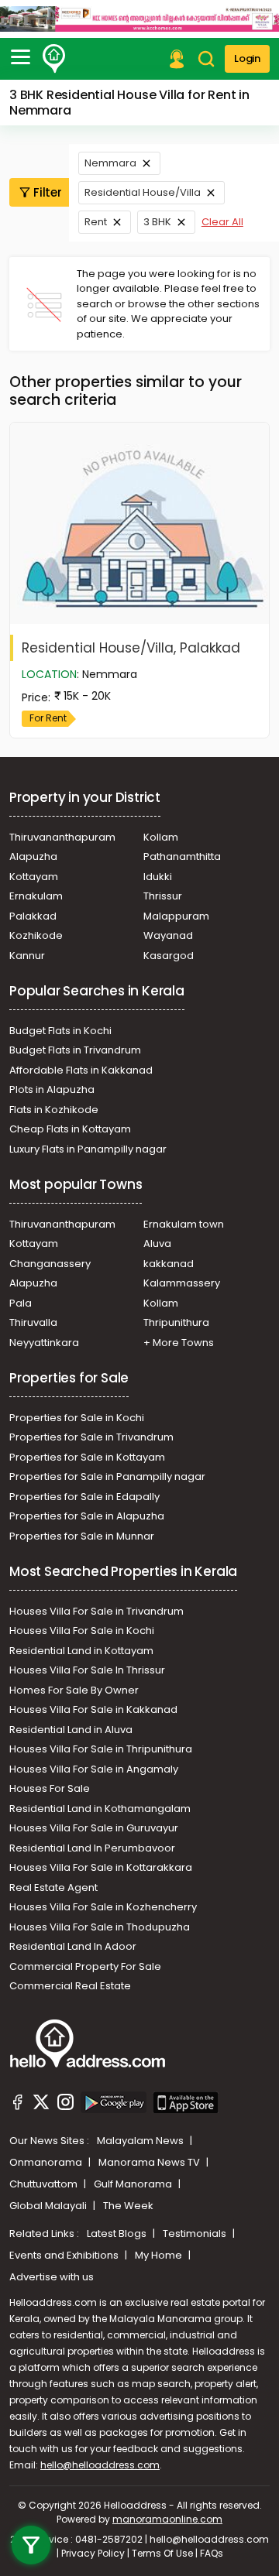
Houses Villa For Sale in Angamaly (94, 1769)
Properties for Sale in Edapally (84, 1497)
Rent (96, 222)
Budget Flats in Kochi (60, 1031)
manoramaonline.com (167, 2519)
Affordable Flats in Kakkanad (81, 1070)
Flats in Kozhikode (54, 1110)
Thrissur (163, 896)
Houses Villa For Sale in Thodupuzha (100, 1927)
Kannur (27, 956)
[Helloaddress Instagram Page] (65, 2105)
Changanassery (50, 1264)
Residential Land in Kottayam (81, 1651)
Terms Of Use (162, 2553)
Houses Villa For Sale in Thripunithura (101, 1749)
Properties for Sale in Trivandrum (91, 1437)
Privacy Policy (93, 2553)
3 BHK (157, 222)
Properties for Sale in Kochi (77, 1418)
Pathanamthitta (182, 856)
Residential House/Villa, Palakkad (131, 648)
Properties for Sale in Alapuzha (87, 1516)
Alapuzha (33, 856)
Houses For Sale (50, 1788)
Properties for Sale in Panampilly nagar (107, 1476)
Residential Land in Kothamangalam (100, 1809)
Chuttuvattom (45, 2184)
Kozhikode (36, 935)
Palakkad (33, 916)
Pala (21, 1303)
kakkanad (169, 1264)
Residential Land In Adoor (73, 1946)
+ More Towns (179, 1343)
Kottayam (34, 877)
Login (247, 58)
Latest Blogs (118, 2233)
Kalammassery (182, 1283)
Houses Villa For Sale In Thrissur (87, 1670)
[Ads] (139, 19)
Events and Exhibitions (65, 2255)
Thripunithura (176, 1322)
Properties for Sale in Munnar (82, 1536)
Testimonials (196, 2233)
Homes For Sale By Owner (74, 1690)
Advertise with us (52, 2277)
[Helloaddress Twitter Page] (41, 2105)
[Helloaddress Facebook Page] (18, 2105)
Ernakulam (36, 896)
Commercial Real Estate (70, 1986)
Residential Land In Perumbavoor (92, 1848)
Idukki (158, 877)
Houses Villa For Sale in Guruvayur (94, 1828)
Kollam (161, 837)
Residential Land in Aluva (71, 1730)
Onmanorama (47, 2162)
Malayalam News (141, 2141)
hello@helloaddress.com (100, 2465)
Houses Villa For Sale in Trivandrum (96, 1611)
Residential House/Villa (143, 192)
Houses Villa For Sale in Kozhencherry (103, 1907)
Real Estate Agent (53, 1887)
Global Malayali (49, 2206)
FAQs (212, 2553)
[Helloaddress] (54, 59)
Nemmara (110, 163)
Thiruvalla (33, 1322)
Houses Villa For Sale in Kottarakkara (101, 1867)
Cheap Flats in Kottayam (70, 1129)
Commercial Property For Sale (85, 1966)
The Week (128, 2206)
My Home (160, 2255)
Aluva (157, 1243)
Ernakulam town (184, 1224)
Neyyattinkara (44, 1343)
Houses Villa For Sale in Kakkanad (93, 1709)
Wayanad (168, 935)
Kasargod (169, 956)
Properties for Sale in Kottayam (87, 1457)
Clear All (222, 222)
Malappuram (176, 916)
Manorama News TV (150, 2162)
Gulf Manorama (134, 2184)
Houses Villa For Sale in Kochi (82, 1631)
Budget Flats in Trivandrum (75, 1050)
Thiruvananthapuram (62, 837)
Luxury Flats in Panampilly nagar (88, 1149)
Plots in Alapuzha (52, 1089)
